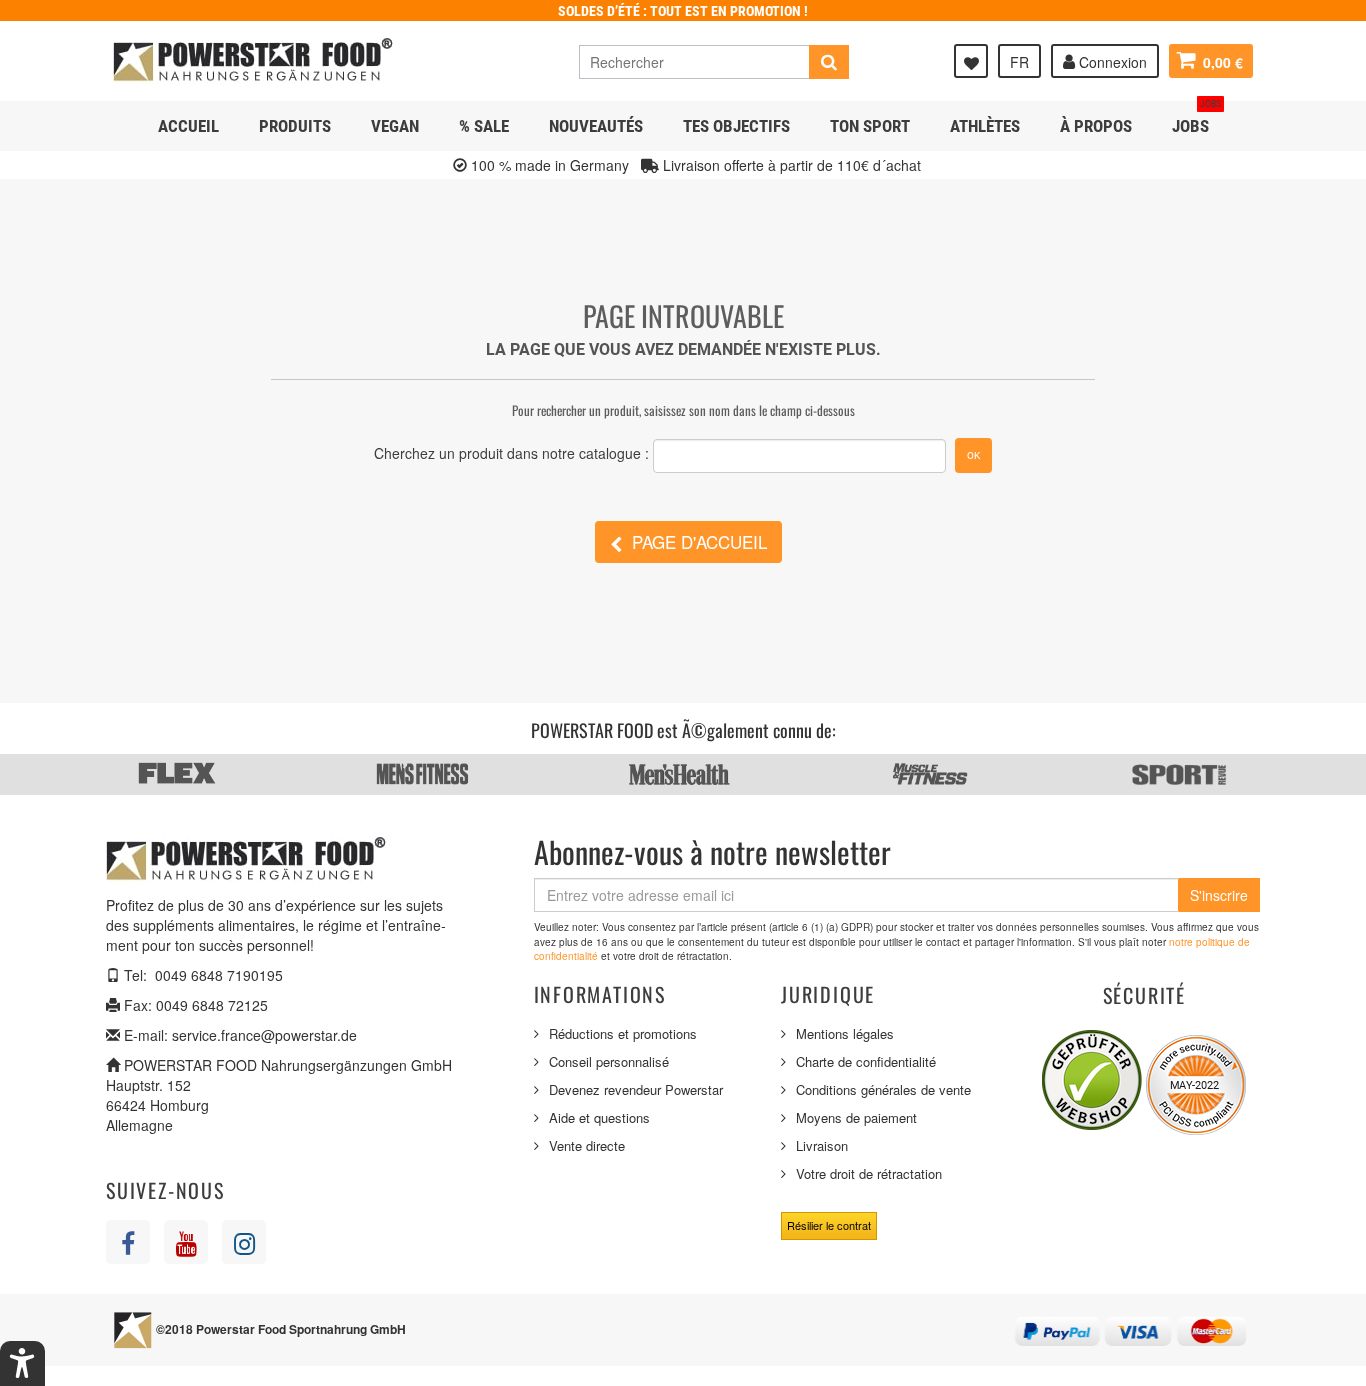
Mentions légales (845, 1033)
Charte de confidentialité (866, 1061)
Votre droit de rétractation (869, 1173)
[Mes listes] (971, 61)
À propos (1096, 126)
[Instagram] (244, 1242)
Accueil (188, 126)
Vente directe (587, 1145)
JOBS (1196, 118)
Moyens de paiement (856, 1117)
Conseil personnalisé (609, 1061)
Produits (295, 126)
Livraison (822, 1145)
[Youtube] (186, 1242)
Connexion (1111, 62)
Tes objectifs (736, 126)
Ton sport (870, 126)
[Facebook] (128, 1242)
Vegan (395, 126)
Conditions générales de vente (883, 1089)
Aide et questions (599, 1117)
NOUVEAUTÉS (596, 126)
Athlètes (985, 126)
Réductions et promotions (623, 1033)
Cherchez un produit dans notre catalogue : (511, 453)
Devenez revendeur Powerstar (636, 1089)
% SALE (484, 126)
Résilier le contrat (829, 1225)
